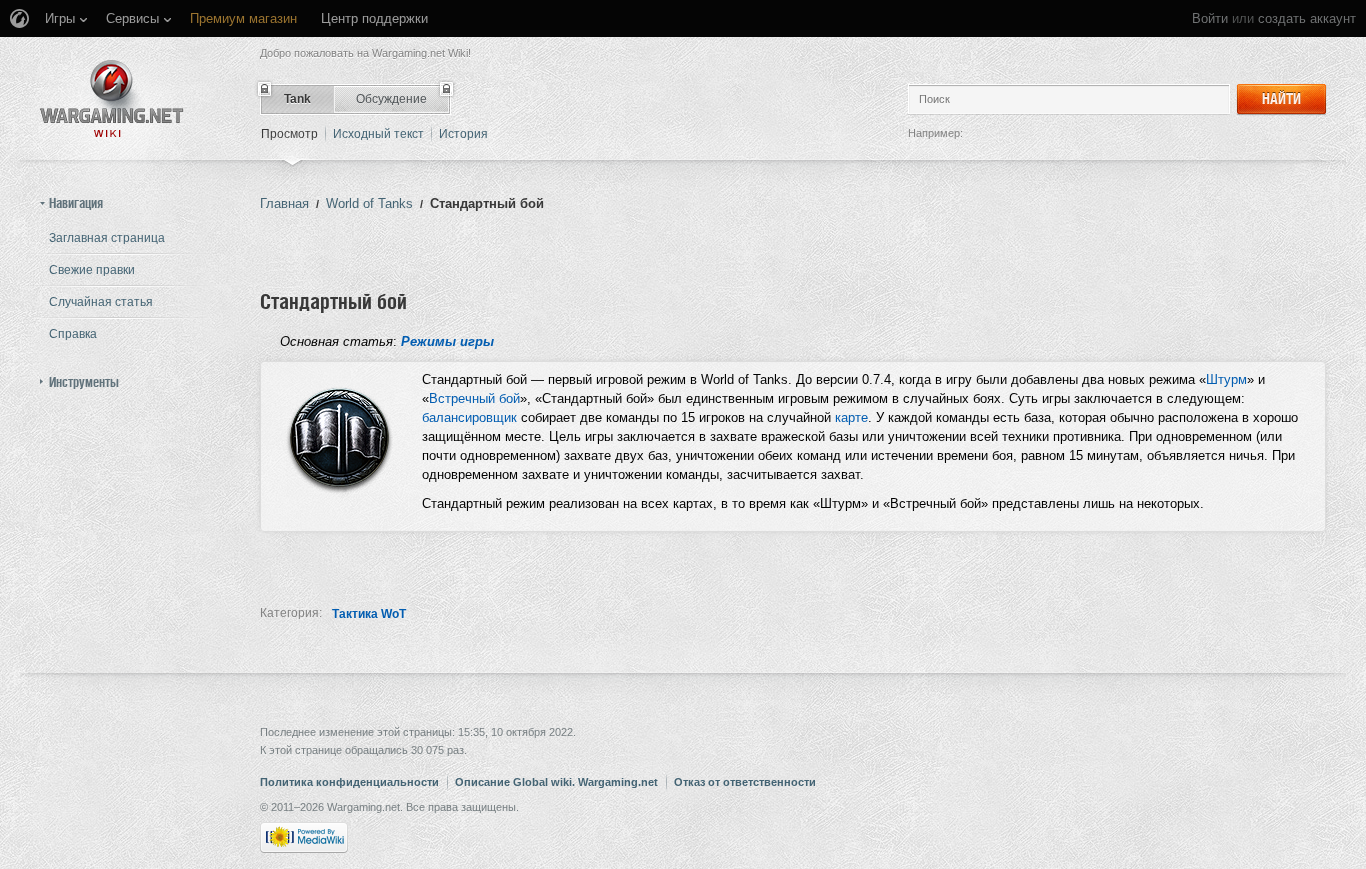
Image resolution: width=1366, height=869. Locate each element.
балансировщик (469, 417)
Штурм (1226, 379)
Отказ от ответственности (745, 782)
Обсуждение (391, 99)
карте (851, 417)
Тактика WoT (369, 614)
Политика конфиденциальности (349, 782)
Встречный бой (474, 398)
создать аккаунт (1307, 18)
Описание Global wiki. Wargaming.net (556, 782)
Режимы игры (447, 341)
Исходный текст (378, 134)
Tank (297, 99)
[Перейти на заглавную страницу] (112, 98)
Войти (1210, 18)
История (463, 134)
